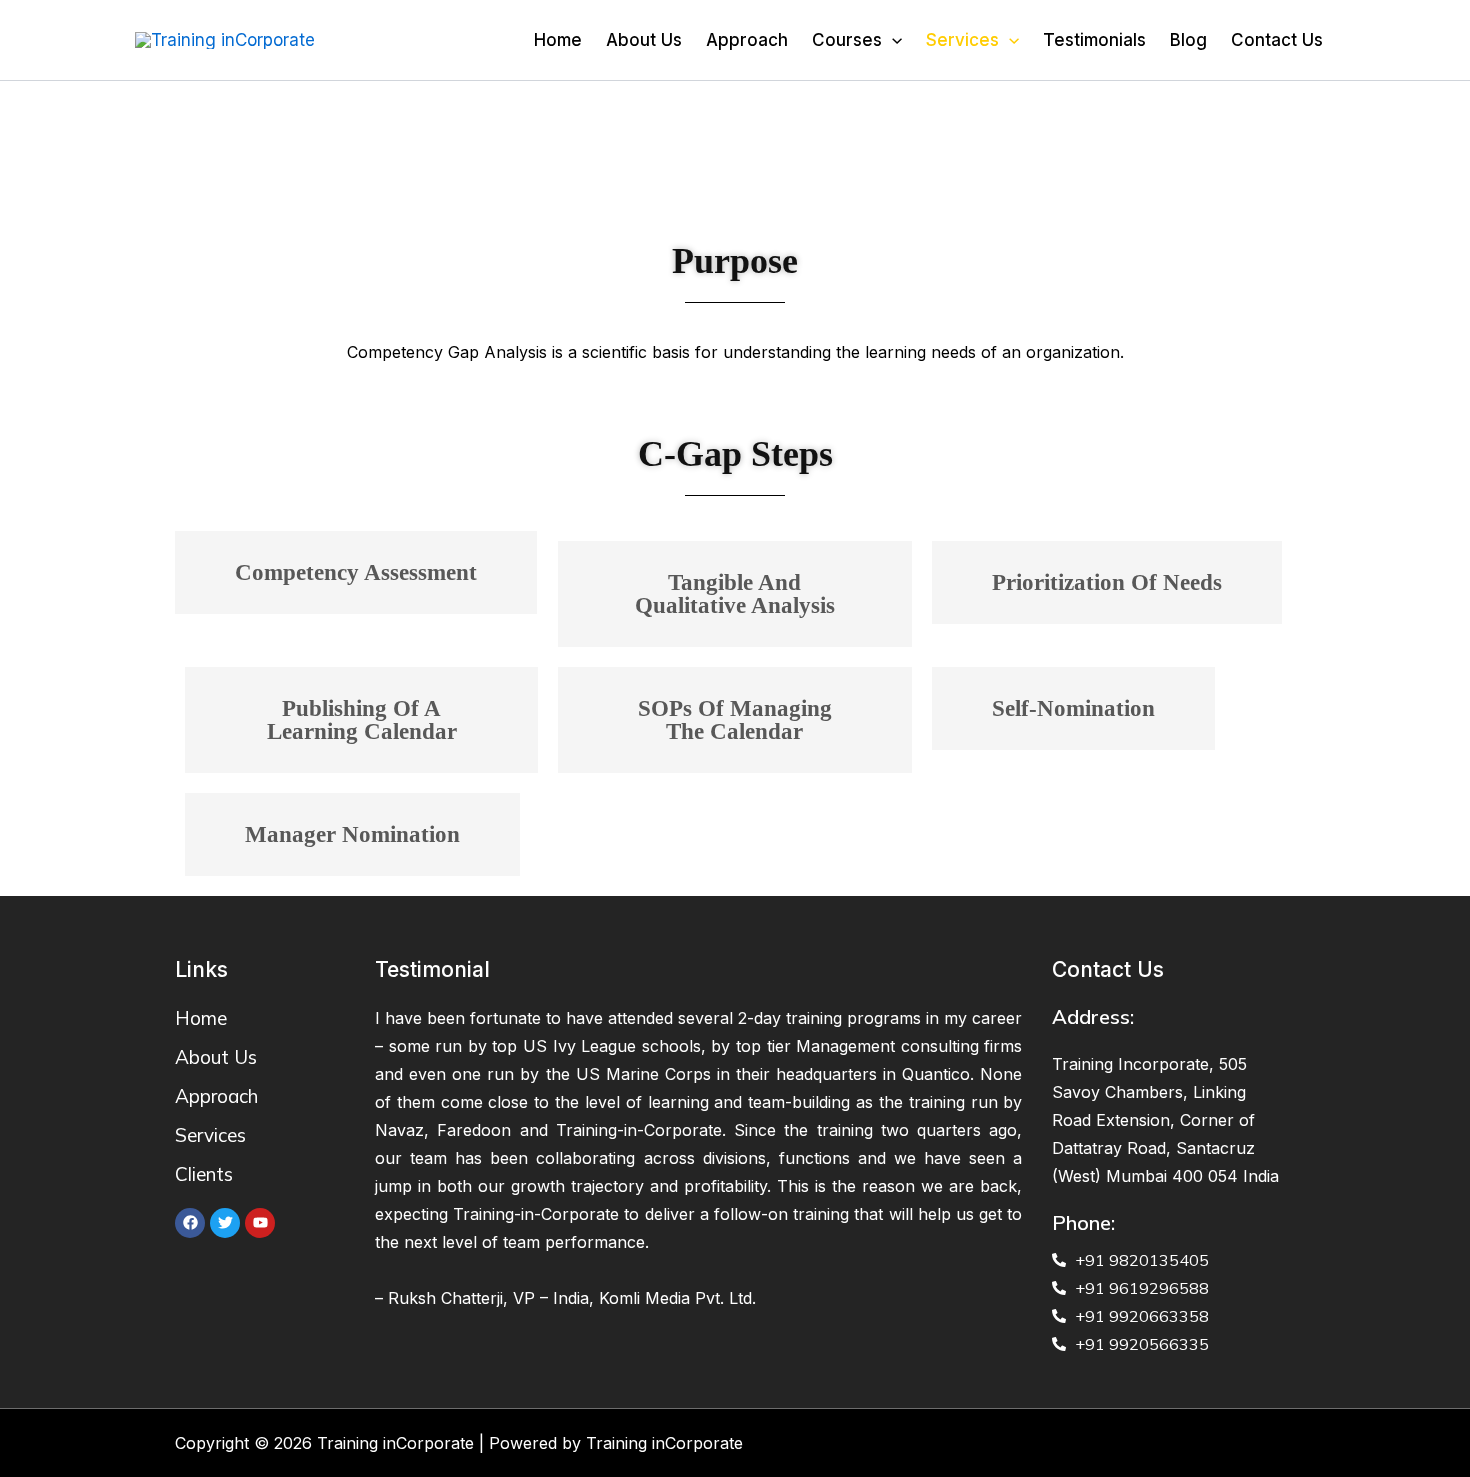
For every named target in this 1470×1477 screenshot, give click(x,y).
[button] (356, 572)
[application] (892, 40)
